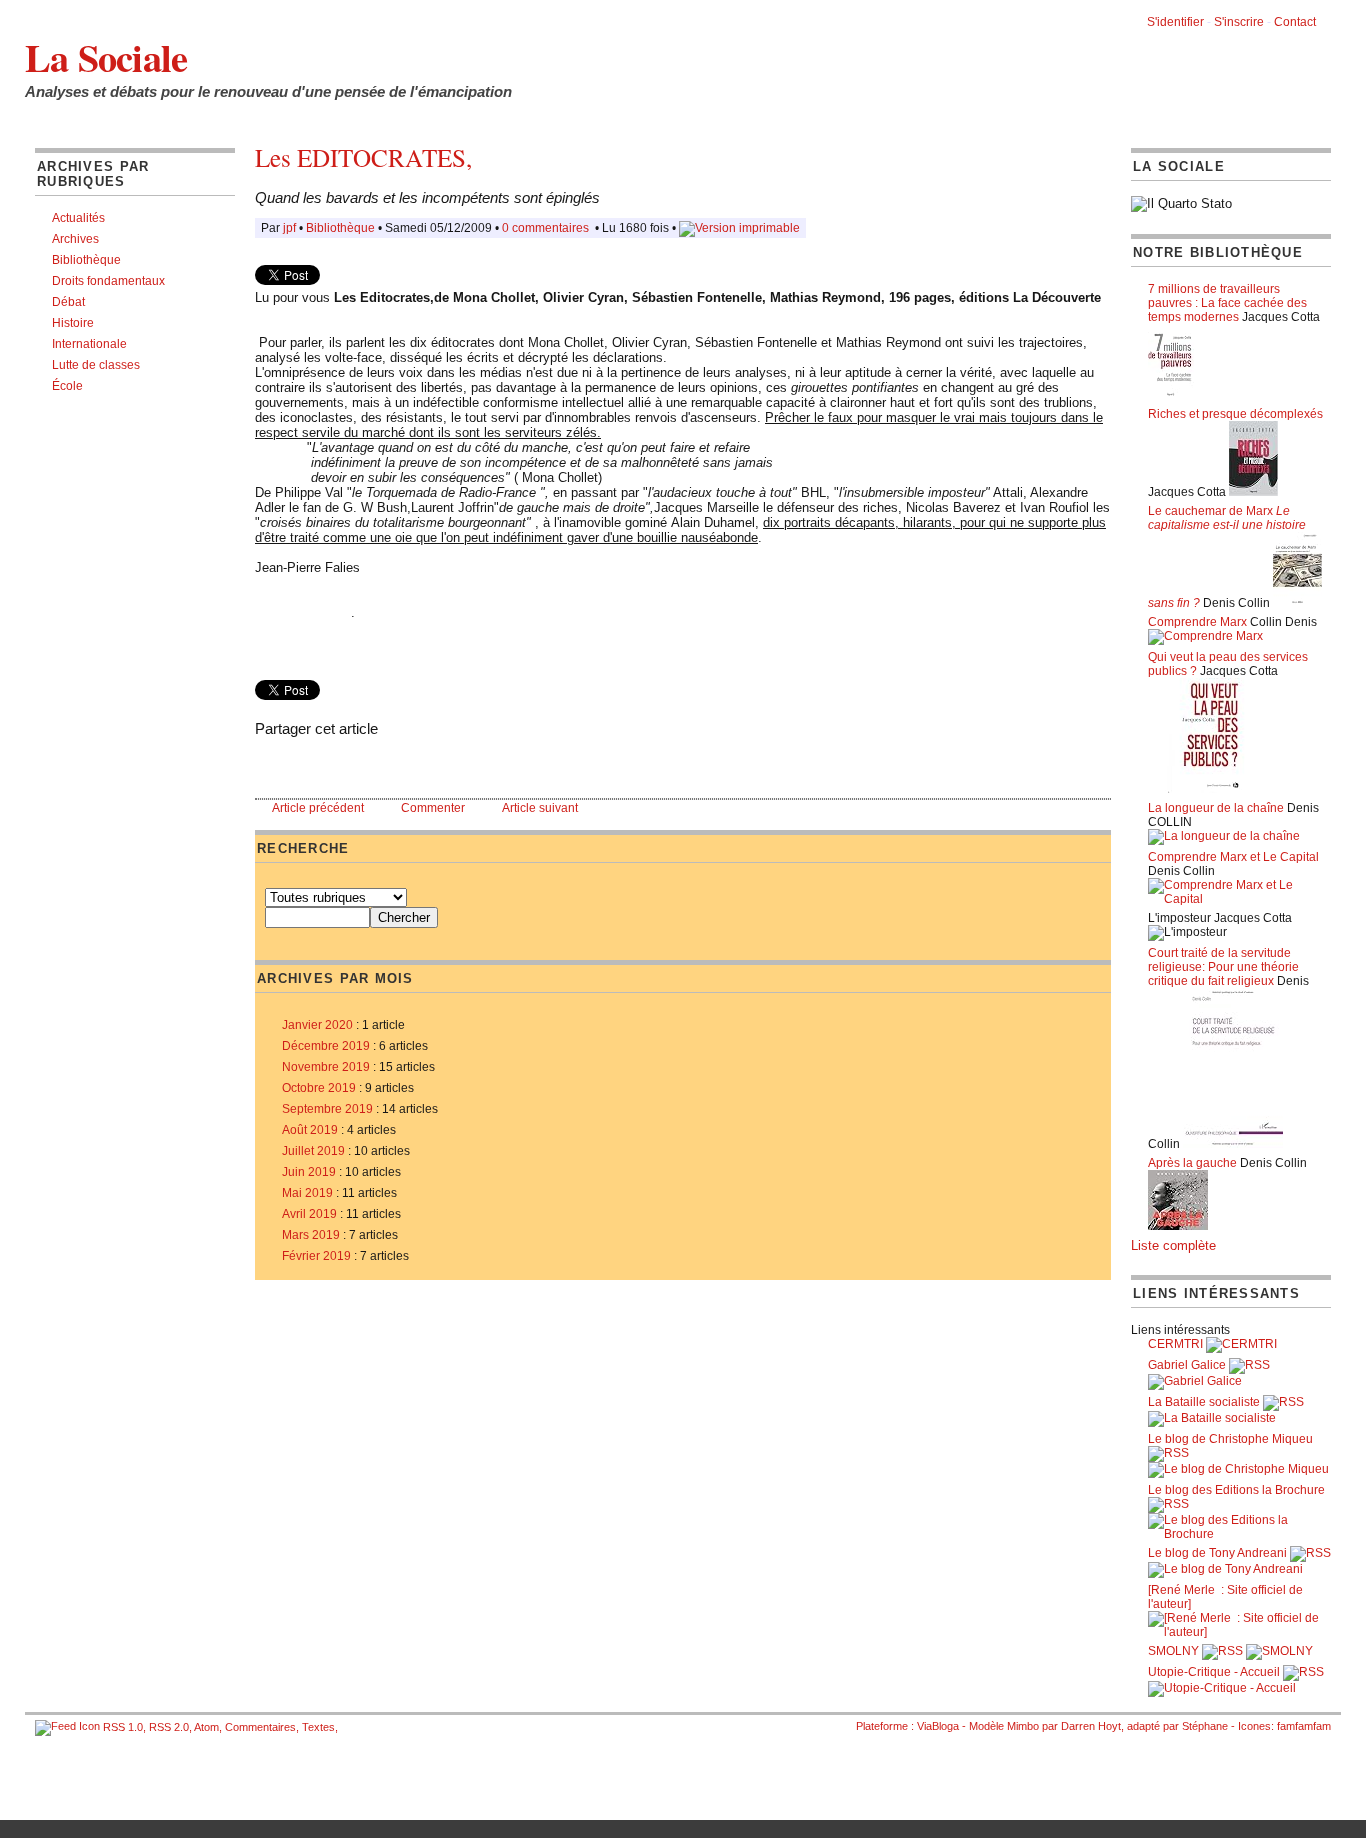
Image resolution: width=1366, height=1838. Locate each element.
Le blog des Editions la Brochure (1236, 1490)
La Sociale (106, 57)
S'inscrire (1239, 22)
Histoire (73, 323)
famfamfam (1304, 1726)
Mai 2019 (307, 1193)
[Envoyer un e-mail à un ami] (283, 763)
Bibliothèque (86, 260)
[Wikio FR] (383, 763)
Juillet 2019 (313, 1151)
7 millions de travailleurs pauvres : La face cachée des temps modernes (1227, 303)
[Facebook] (303, 763)
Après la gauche (1192, 1163)
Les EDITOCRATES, (363, 157)
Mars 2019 (311, 1235)
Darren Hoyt (1091, 1726)
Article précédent (318, 808)
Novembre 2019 (326, 1067)
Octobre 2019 (319, 1088)
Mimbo (1023, 1726)
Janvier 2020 (317, 1025)
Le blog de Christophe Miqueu (1230, 1439)
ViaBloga (938, 1726)
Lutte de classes (96, 365)
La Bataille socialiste (1204, 1402)
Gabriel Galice (1187, 1365)
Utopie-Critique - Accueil (1214, 1672)
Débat (68, 302)
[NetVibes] (403, 763)
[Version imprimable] (739, 228)
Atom (206, 1727)
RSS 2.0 (169, 1727)
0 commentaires (547, 228)
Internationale (89, 344)
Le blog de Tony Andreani (1217, 1553)
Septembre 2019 (327, 1109)
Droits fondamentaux (108, 281)
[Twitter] (323, 763)
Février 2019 (316, 1256)
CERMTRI (1175, 1344)
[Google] (363, 763)
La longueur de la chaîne (1216, 808)
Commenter (433, 808)
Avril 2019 (309, 1214)
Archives (75, 239)
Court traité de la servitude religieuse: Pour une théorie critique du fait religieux (1223, 967)
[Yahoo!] (343, 763)
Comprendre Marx (1197, 622)
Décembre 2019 (326, 1046)
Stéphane (1205, 1726)
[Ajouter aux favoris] (263, 763)
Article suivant (540, 808)
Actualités (78, 218)
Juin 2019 (309, 1172)
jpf (289, 228)
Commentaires (260, 1727)
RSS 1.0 (123, 1727)
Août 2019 (310, 1130)
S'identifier (1175, 22)
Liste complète (1173, 1245)
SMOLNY (1173, 1651)
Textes (318, 1727)
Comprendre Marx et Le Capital (1233, 857)
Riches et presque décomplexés (1235, 414)
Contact (1295, 22)
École (67, 386)
